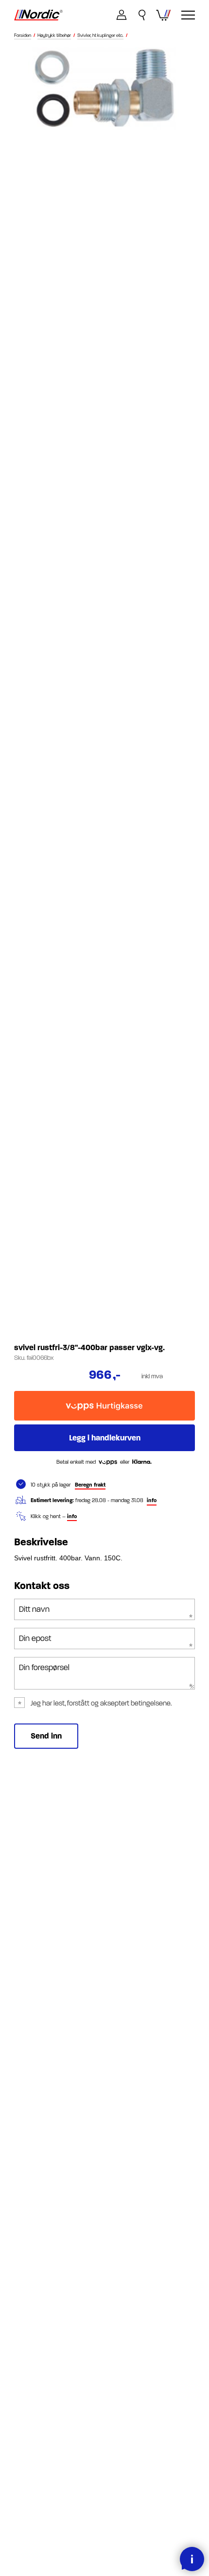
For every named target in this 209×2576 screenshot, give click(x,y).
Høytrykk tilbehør (54, 36)
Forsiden (23, 36)
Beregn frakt (90, 1485)
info (152, 1500)
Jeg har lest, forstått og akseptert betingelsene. (101, 1703)
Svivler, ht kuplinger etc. (100, 36)
